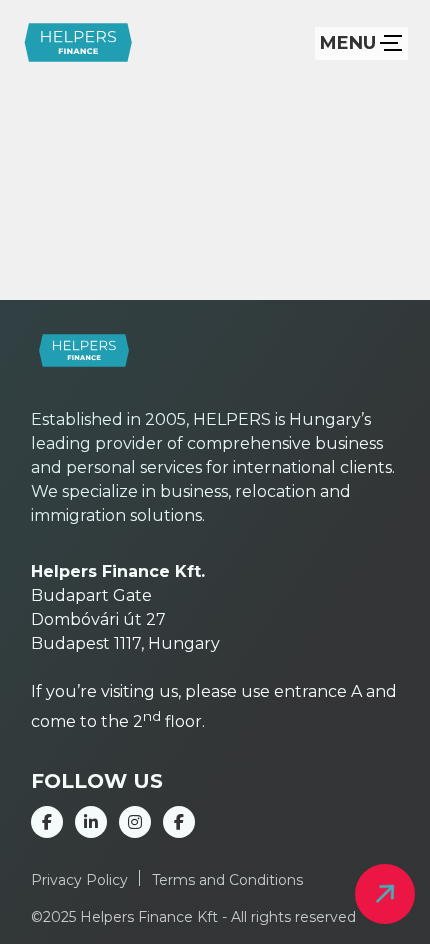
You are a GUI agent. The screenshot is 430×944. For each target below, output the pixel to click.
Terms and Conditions (227, 880)
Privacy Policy (79, 880)
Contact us (385, 894)
